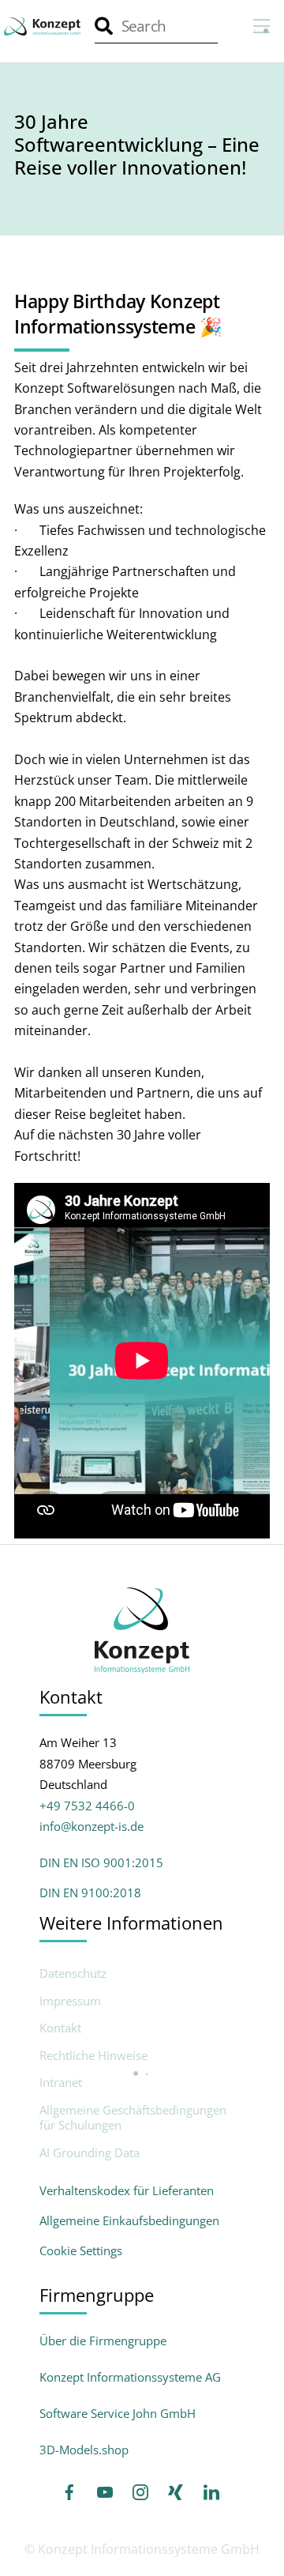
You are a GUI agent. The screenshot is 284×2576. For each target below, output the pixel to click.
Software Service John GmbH (118, 2413)
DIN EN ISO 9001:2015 (101, 1862)
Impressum (70, 2001)
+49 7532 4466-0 (87, 1806)
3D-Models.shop (84, 2450)
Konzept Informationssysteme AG (130, 2377)
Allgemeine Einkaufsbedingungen (129, 2220)
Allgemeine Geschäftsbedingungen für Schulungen (133, 2118)
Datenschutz (73, 1973)
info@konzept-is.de (92, 1826)
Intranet (61, 2083)
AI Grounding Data (90, 2153)
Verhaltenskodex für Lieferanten (127, 2190)
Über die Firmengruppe (103, 2341)
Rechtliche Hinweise (93, 2056)
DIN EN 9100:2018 (90, 1892)
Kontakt (60, 2028)
